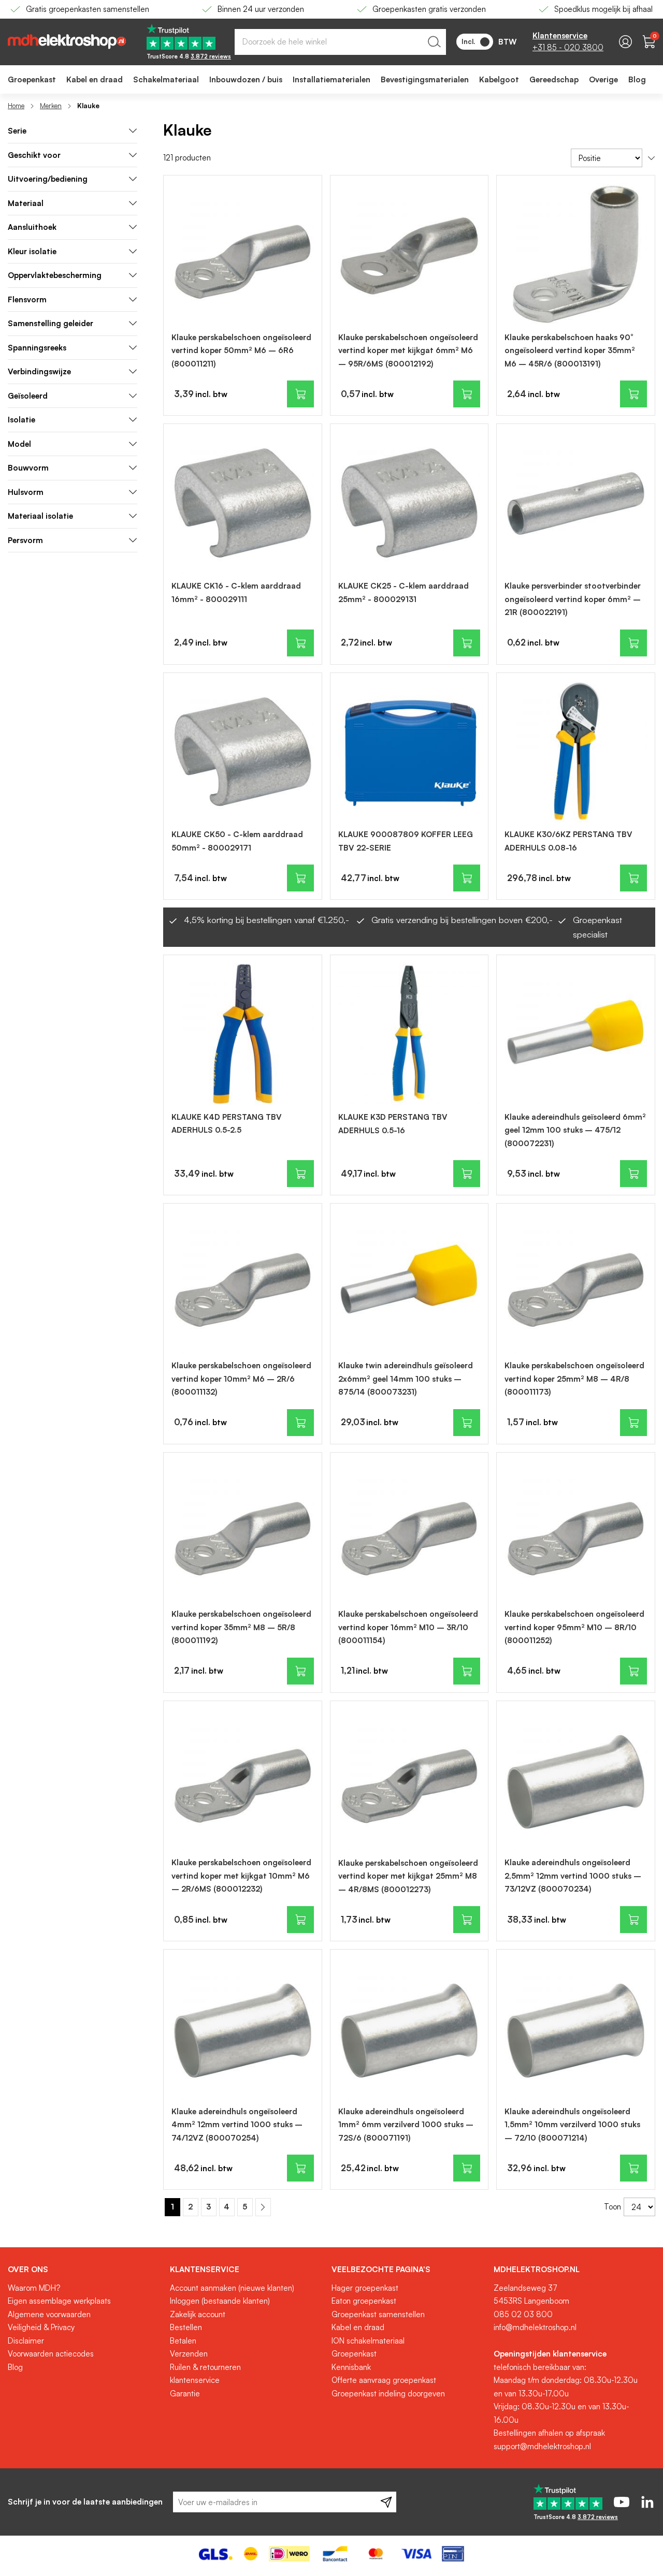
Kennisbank (351, 2367)
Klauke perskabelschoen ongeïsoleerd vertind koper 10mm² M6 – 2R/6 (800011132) (241, 1379)
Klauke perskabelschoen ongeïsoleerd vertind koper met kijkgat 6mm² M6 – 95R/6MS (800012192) (408, 350)
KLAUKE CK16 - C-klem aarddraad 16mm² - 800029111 (236, 592)
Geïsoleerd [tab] (28, 396)
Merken (51, 106)
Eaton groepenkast (364, 2301)
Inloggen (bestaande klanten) (220, 2301)
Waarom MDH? (34, 2288)
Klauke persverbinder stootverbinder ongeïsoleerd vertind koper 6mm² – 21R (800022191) (573, 599)
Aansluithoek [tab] (32, 227)
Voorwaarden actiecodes (51, 2354)
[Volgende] (263, 2207)
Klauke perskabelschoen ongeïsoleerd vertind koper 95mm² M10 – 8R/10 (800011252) (574, 1627)
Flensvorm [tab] (27, 299)
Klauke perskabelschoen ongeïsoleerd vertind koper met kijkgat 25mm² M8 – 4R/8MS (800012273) (408, 1876)
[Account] (625, 42)
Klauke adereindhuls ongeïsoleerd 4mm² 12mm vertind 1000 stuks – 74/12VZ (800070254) (237, 2125)
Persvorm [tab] (25, 540)
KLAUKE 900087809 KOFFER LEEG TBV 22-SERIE (406, 841)
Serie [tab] (17, 131)
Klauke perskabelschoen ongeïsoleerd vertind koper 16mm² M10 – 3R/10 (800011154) (408, 1627)
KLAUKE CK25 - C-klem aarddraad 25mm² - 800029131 (403, 592)
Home (16, 106)
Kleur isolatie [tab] (32, 251)
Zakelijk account (198, 2314)
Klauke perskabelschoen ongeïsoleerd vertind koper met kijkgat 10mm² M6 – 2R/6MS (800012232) (241, 1876)
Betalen (183, 2341)
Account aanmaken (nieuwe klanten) (232, 2288)
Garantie (185, 2394)
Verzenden (189, 2354)
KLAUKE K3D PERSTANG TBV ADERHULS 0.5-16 (393, 1124)
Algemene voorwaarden (49, 2314)
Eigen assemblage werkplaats (59, 2301)
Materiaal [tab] (26, 203)
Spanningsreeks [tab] (37, 348)
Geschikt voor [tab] (34, 155)
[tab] (85, 2270)
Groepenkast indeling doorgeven (388, 2394)
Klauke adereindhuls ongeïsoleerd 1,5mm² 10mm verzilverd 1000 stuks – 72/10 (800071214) (572, 2125)
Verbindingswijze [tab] (39, 371)
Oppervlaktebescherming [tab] (55, 275)
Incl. (468, 41)
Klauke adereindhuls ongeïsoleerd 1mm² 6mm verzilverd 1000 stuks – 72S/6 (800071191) (406, 2125)
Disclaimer (26, 2341)
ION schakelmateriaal (368, 2341)
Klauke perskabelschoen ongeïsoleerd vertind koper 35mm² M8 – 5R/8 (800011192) (241, 1627)
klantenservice (195, 2380)
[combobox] (340, 42)
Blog (15, 2367)
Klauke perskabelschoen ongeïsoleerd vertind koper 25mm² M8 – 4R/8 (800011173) (574, 1379)
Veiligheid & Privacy (41, 2327)
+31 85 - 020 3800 (568, 47)
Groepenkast (354, 2354)
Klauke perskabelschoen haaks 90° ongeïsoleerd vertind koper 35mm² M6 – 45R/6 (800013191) (570, 350)
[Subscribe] (386, 2502)
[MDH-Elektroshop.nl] (67, 42)
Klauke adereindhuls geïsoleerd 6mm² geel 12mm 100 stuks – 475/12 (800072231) (575, 1130)
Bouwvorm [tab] (28, 468)
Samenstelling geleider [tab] (51, 323)
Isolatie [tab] (21, 420)
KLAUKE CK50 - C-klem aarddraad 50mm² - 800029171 (237, 841)
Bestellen (186, 2327)
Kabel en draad (358, 2327)
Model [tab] (19, 444)
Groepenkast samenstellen (378, 2314)
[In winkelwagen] (300, 394)
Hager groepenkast (365, 2288)
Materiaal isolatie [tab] (40, 516)
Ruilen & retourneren (205, 2367)
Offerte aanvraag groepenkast (384, 2380)
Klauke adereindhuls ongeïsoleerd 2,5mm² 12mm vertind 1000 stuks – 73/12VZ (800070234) (573, 1876)
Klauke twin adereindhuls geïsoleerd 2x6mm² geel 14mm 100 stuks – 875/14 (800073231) (406, 1379)
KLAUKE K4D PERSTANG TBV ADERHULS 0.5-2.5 (227, 1124)
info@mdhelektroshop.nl (535, 2327)
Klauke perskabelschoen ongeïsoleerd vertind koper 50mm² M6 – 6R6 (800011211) (241, 350)
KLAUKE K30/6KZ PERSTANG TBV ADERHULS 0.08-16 (568, 841)
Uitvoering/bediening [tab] (48, 179)
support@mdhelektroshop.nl (542, 2446)
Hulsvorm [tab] (26, 492)
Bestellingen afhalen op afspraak (549, 2433)
